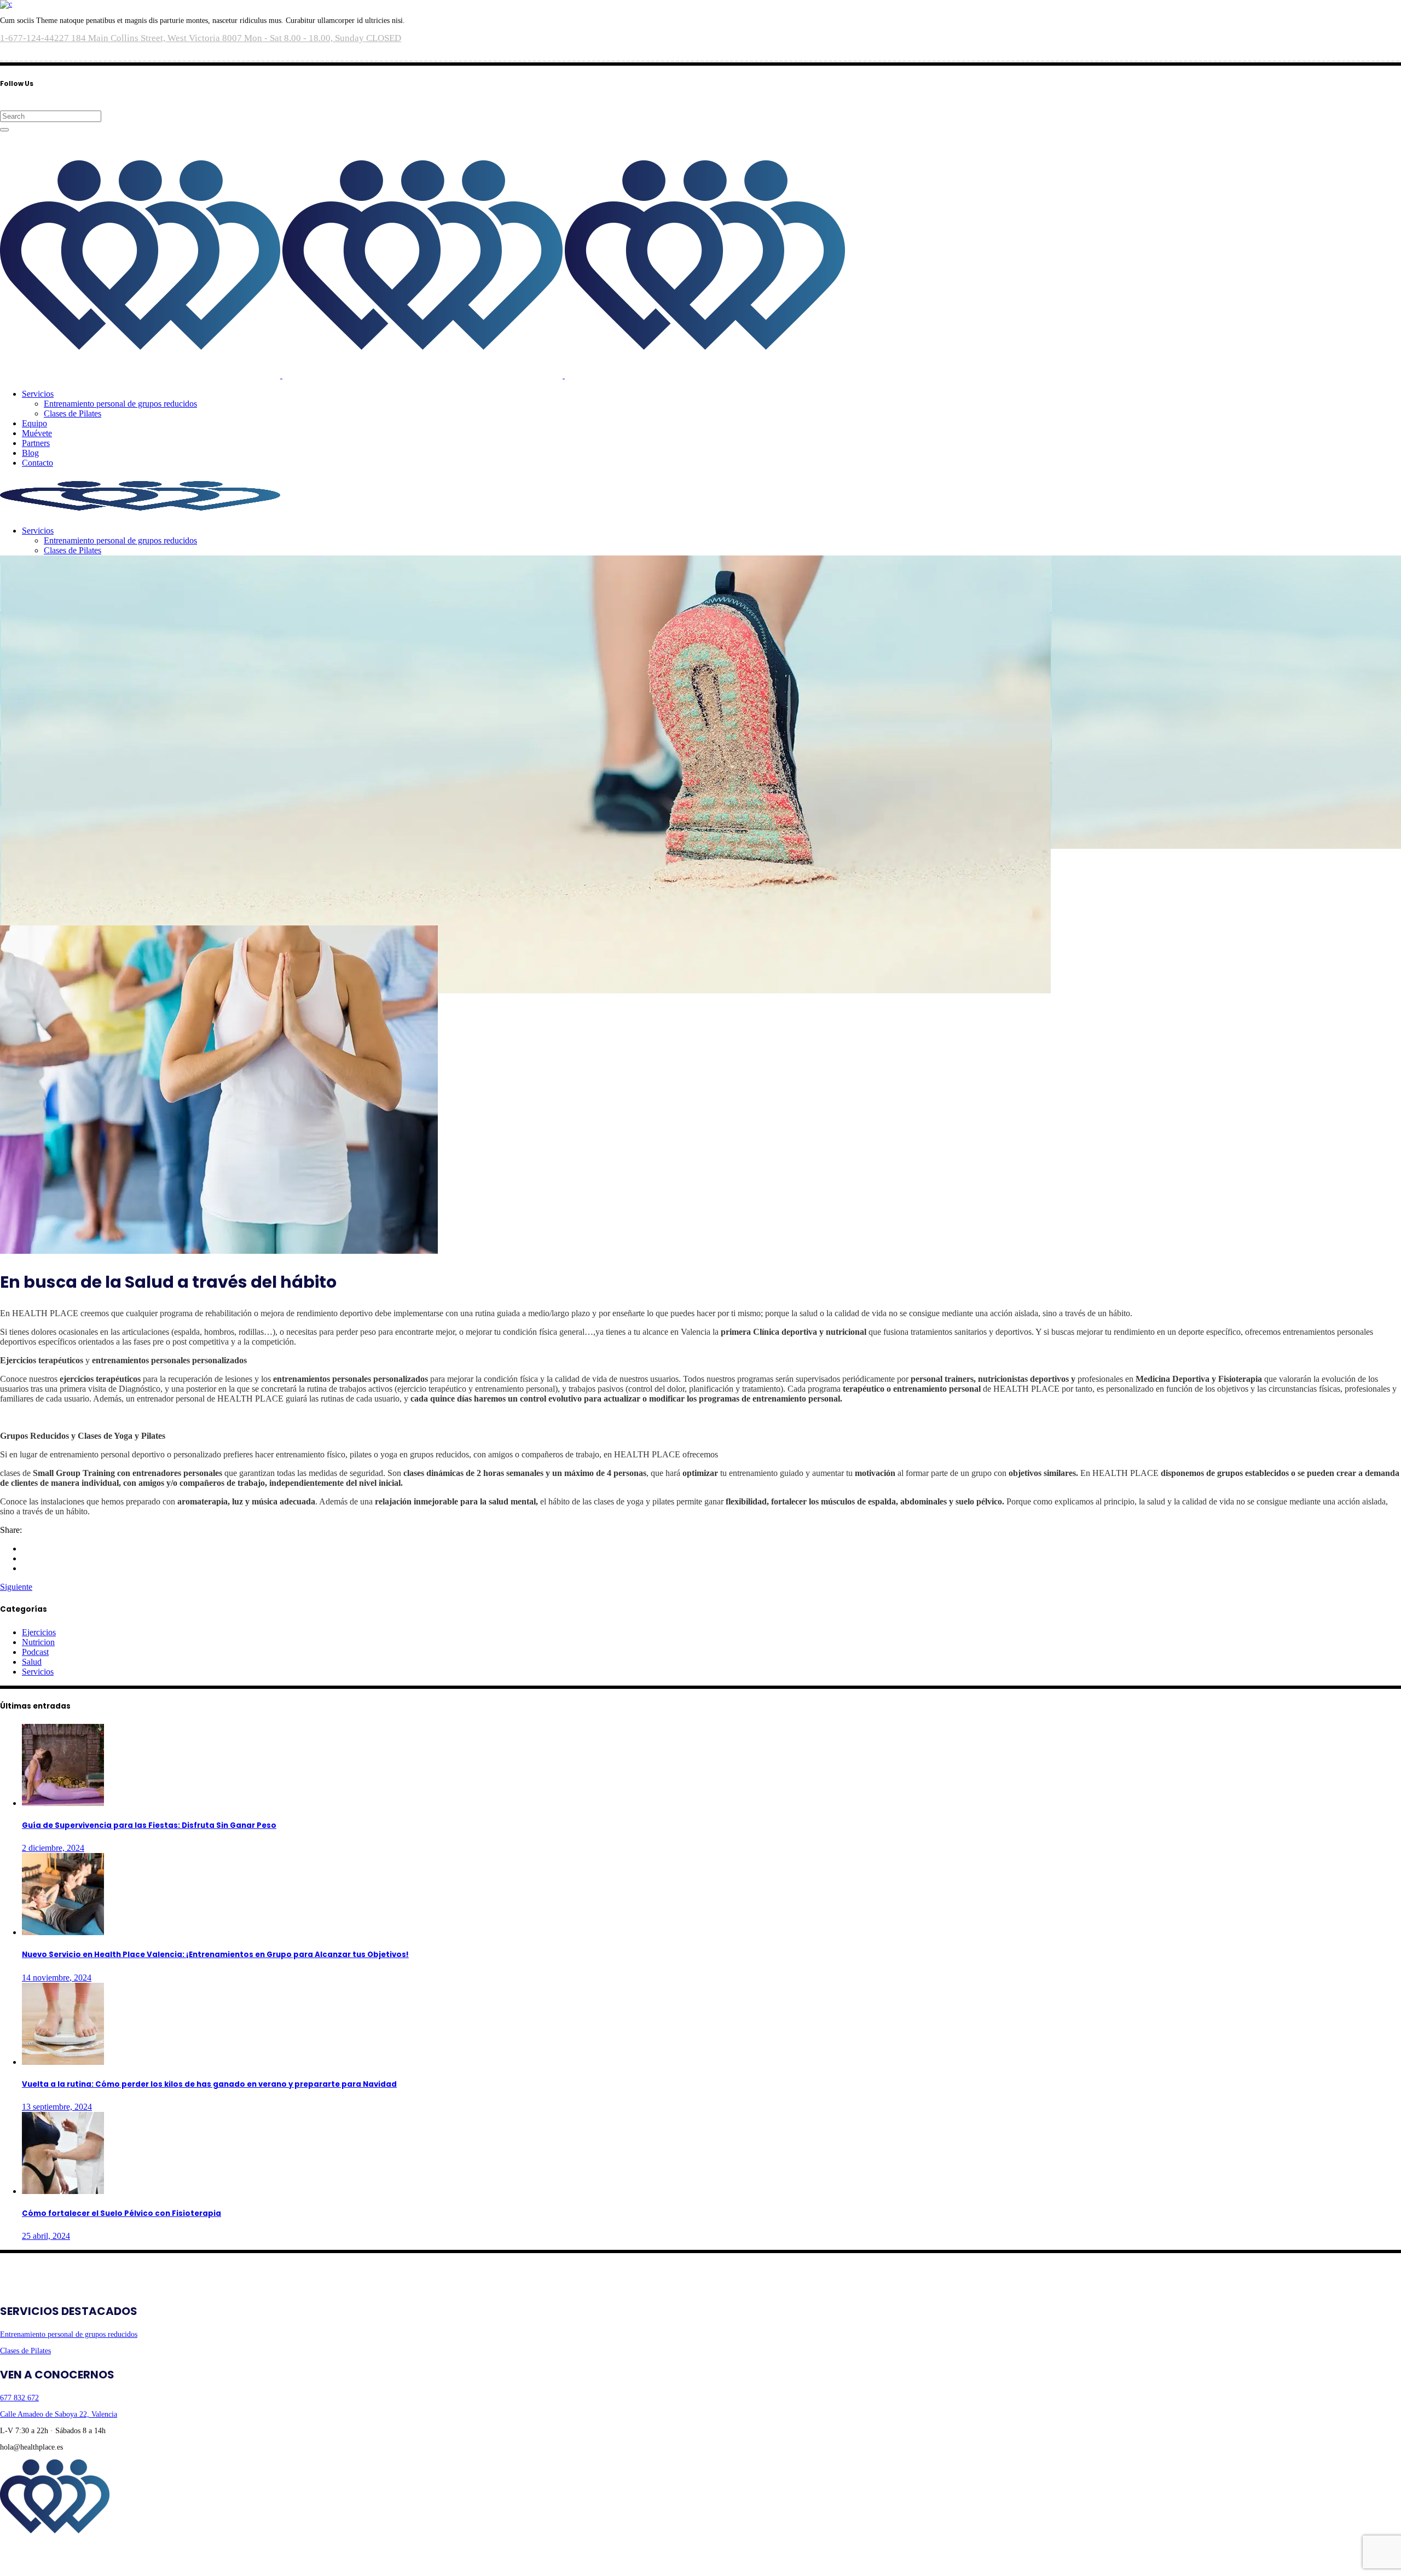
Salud (32, 1662)
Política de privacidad (77, 2547)
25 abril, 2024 (46, 2236)
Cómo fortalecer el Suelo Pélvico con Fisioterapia (121, 2213)
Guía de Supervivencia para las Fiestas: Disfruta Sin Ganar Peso (149, 1825)
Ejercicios (39, 1632)
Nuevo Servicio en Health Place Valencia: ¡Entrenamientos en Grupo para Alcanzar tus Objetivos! (215, 1955)
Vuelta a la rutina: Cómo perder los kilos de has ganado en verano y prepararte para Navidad (209, 2084)
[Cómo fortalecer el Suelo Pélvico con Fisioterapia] (63, 2191)
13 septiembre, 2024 (57, 2107)
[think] (45, 2564)
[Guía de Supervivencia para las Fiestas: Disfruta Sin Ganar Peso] (63, 1803)
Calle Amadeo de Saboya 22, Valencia (59, 2414)
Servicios (38, 1672)
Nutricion (38, 1642)
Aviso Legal (19, 2547)
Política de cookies (146, 2547)
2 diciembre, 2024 (53, 1848)
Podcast (35, 1652)
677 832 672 (19, 2398)
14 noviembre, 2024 (57, 1978)
